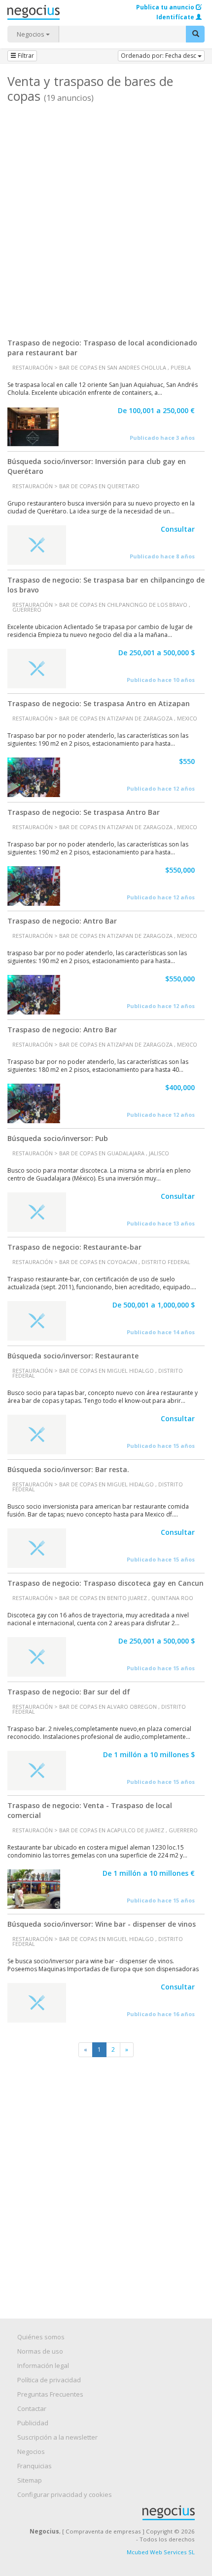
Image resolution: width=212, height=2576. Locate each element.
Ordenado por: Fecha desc (159, 56)
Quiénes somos (41, 2337)
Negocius (111, 2513)
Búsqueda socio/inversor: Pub (58, 1138)
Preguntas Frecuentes (50, 2394)
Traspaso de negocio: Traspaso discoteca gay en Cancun (106, 1583)
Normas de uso (40, 2351)
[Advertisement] (106, 217)
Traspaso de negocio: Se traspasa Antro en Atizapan (99, 703)
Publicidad (33, 2423)
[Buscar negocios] (195, 34)
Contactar (32, 2408)
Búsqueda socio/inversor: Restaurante (73, 1356)
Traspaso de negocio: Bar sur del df (69, 1692)
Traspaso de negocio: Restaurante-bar (74, 1247)
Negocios (31, 34)
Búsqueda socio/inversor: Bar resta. (68, 1469)
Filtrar (25, 56)
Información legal (43, 2365)
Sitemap (30, 2480)
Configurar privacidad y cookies (65, 2494)
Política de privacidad (49, 2380)
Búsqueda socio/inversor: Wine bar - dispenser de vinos (102, 1924)
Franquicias (35, 2466)
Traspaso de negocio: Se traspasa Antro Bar (84, 812)
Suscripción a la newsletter (57, 2437)
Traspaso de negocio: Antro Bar (62, 921)
